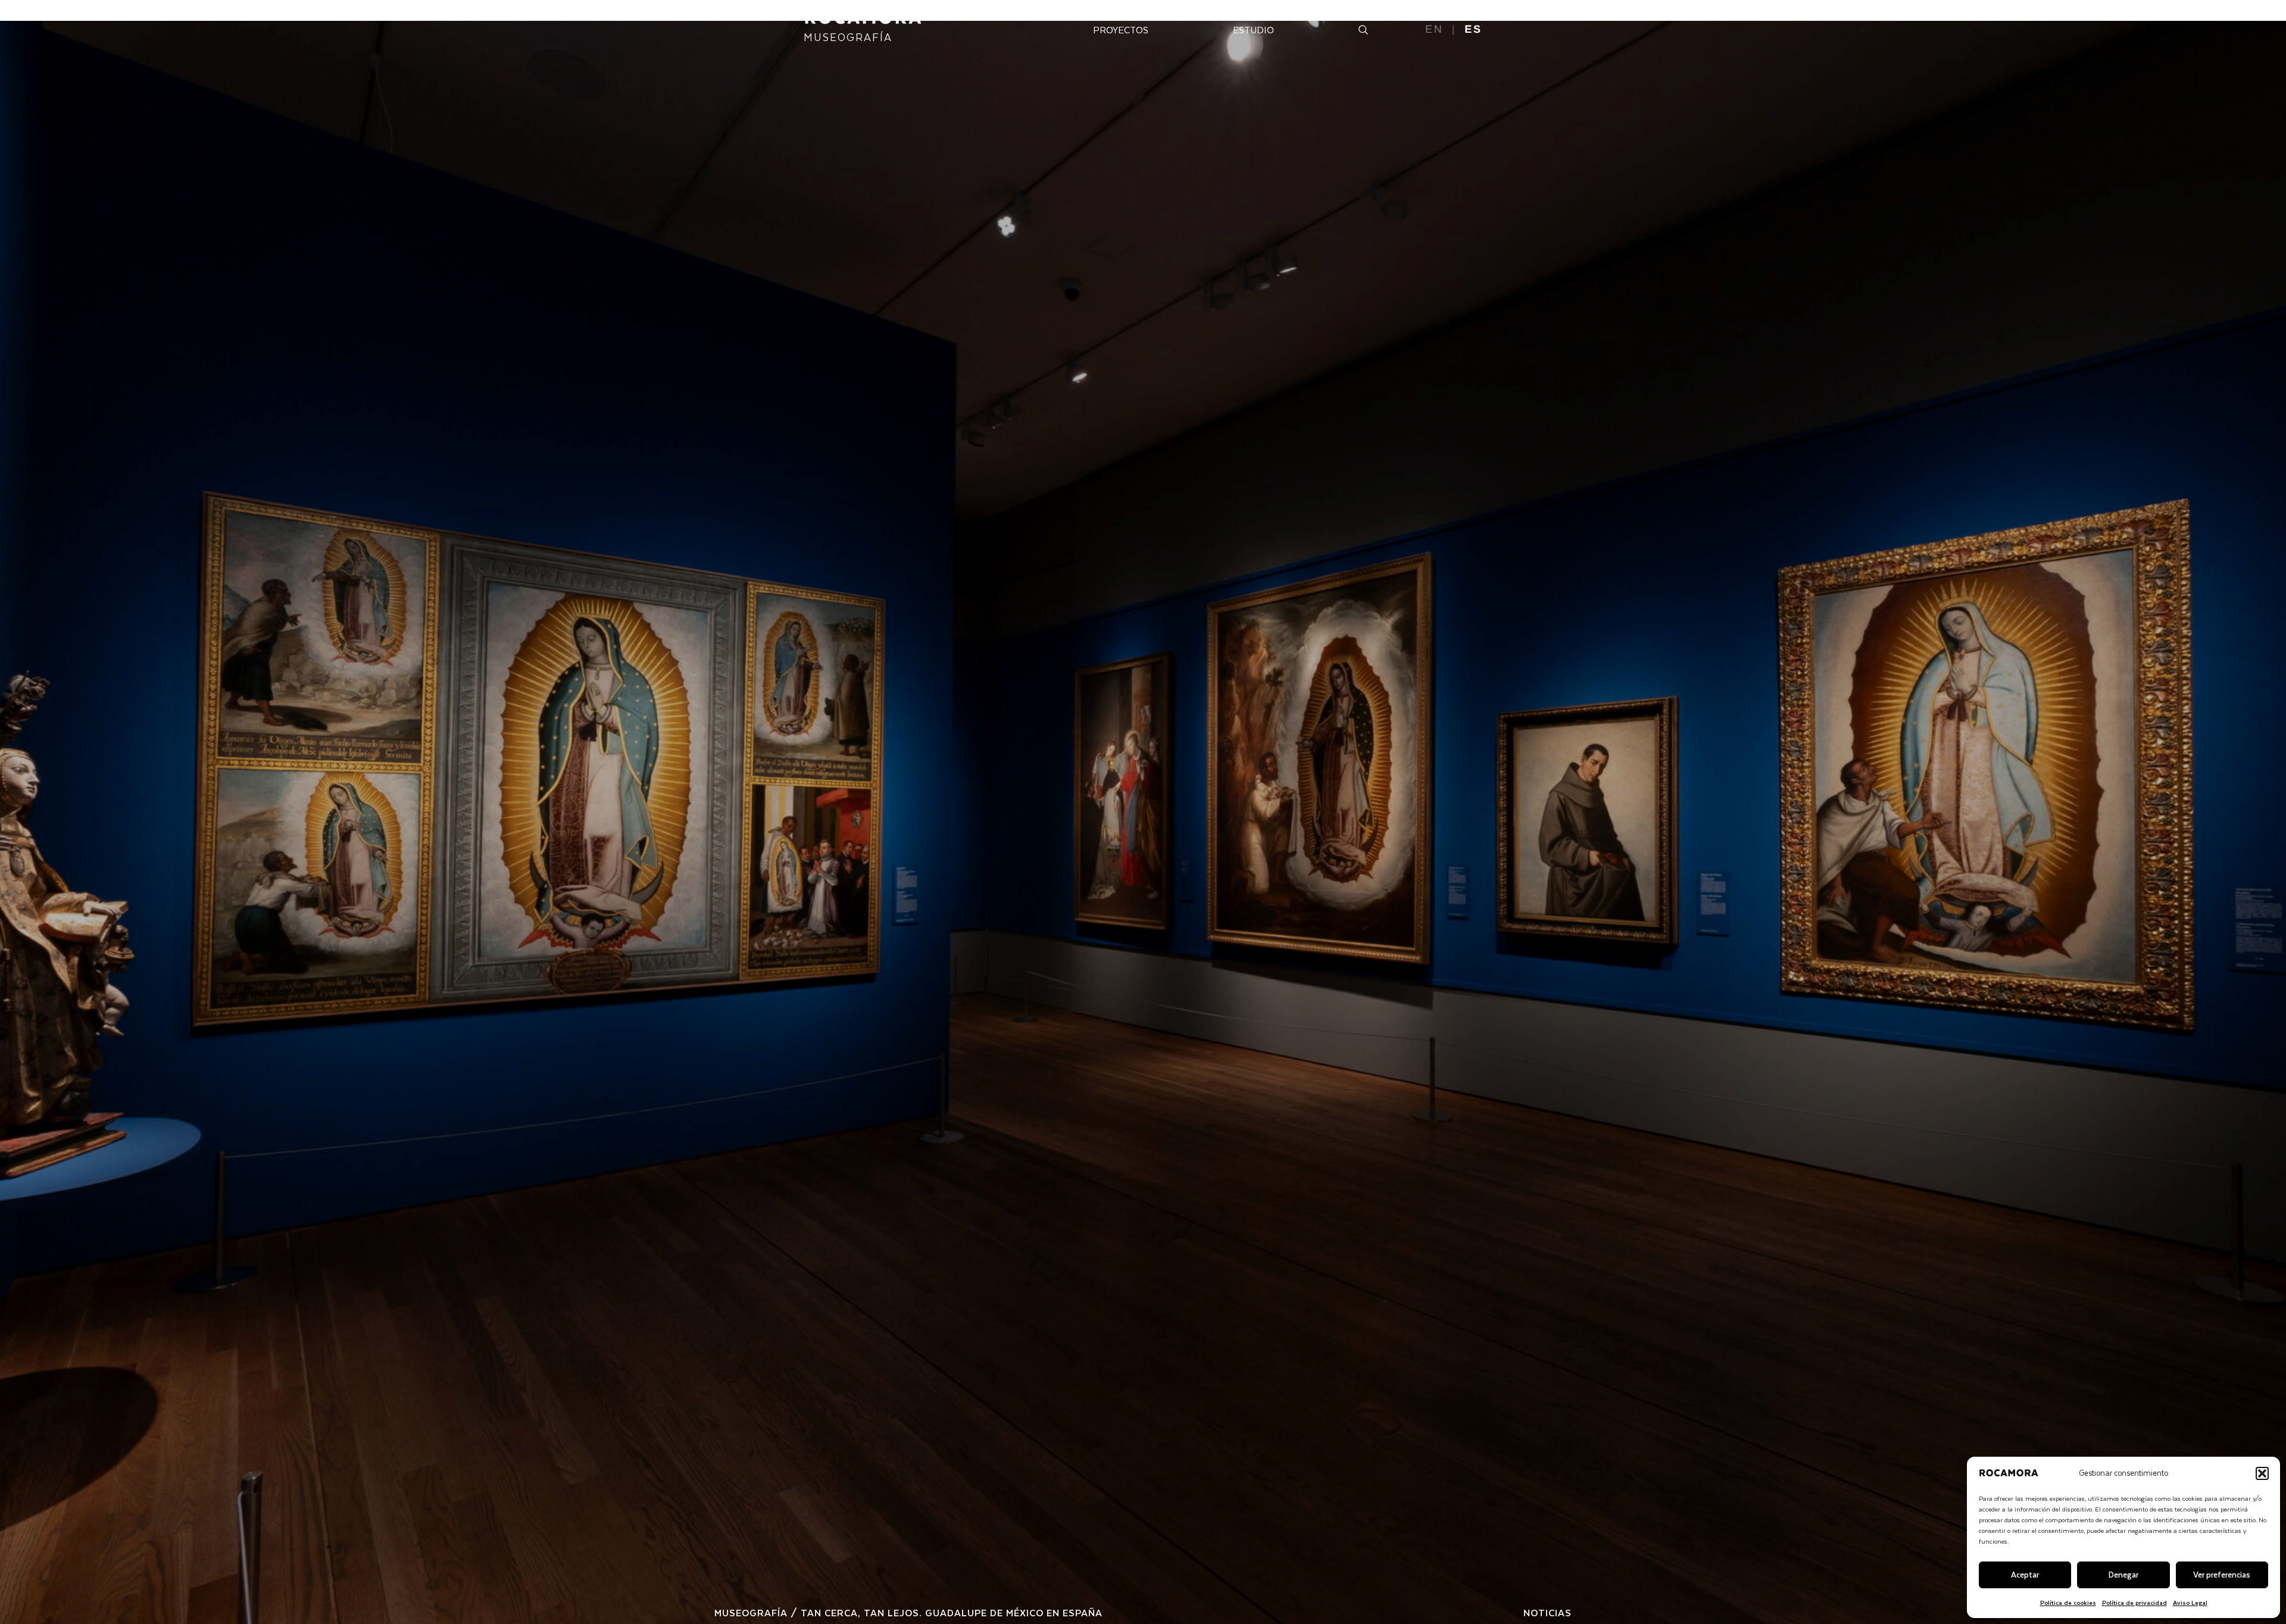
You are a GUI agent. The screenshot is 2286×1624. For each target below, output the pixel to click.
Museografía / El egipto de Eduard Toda (830, 1612)
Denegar (2123, 1574)
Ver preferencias (2222, 1574)
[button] (2262, 1473)
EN (1434, 29)
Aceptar (2025, 1574)
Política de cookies (2068, 1602)
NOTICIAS (1548, 1612)
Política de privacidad (2134, 1602)
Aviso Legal (2190, 1602)
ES (1473, 29)
